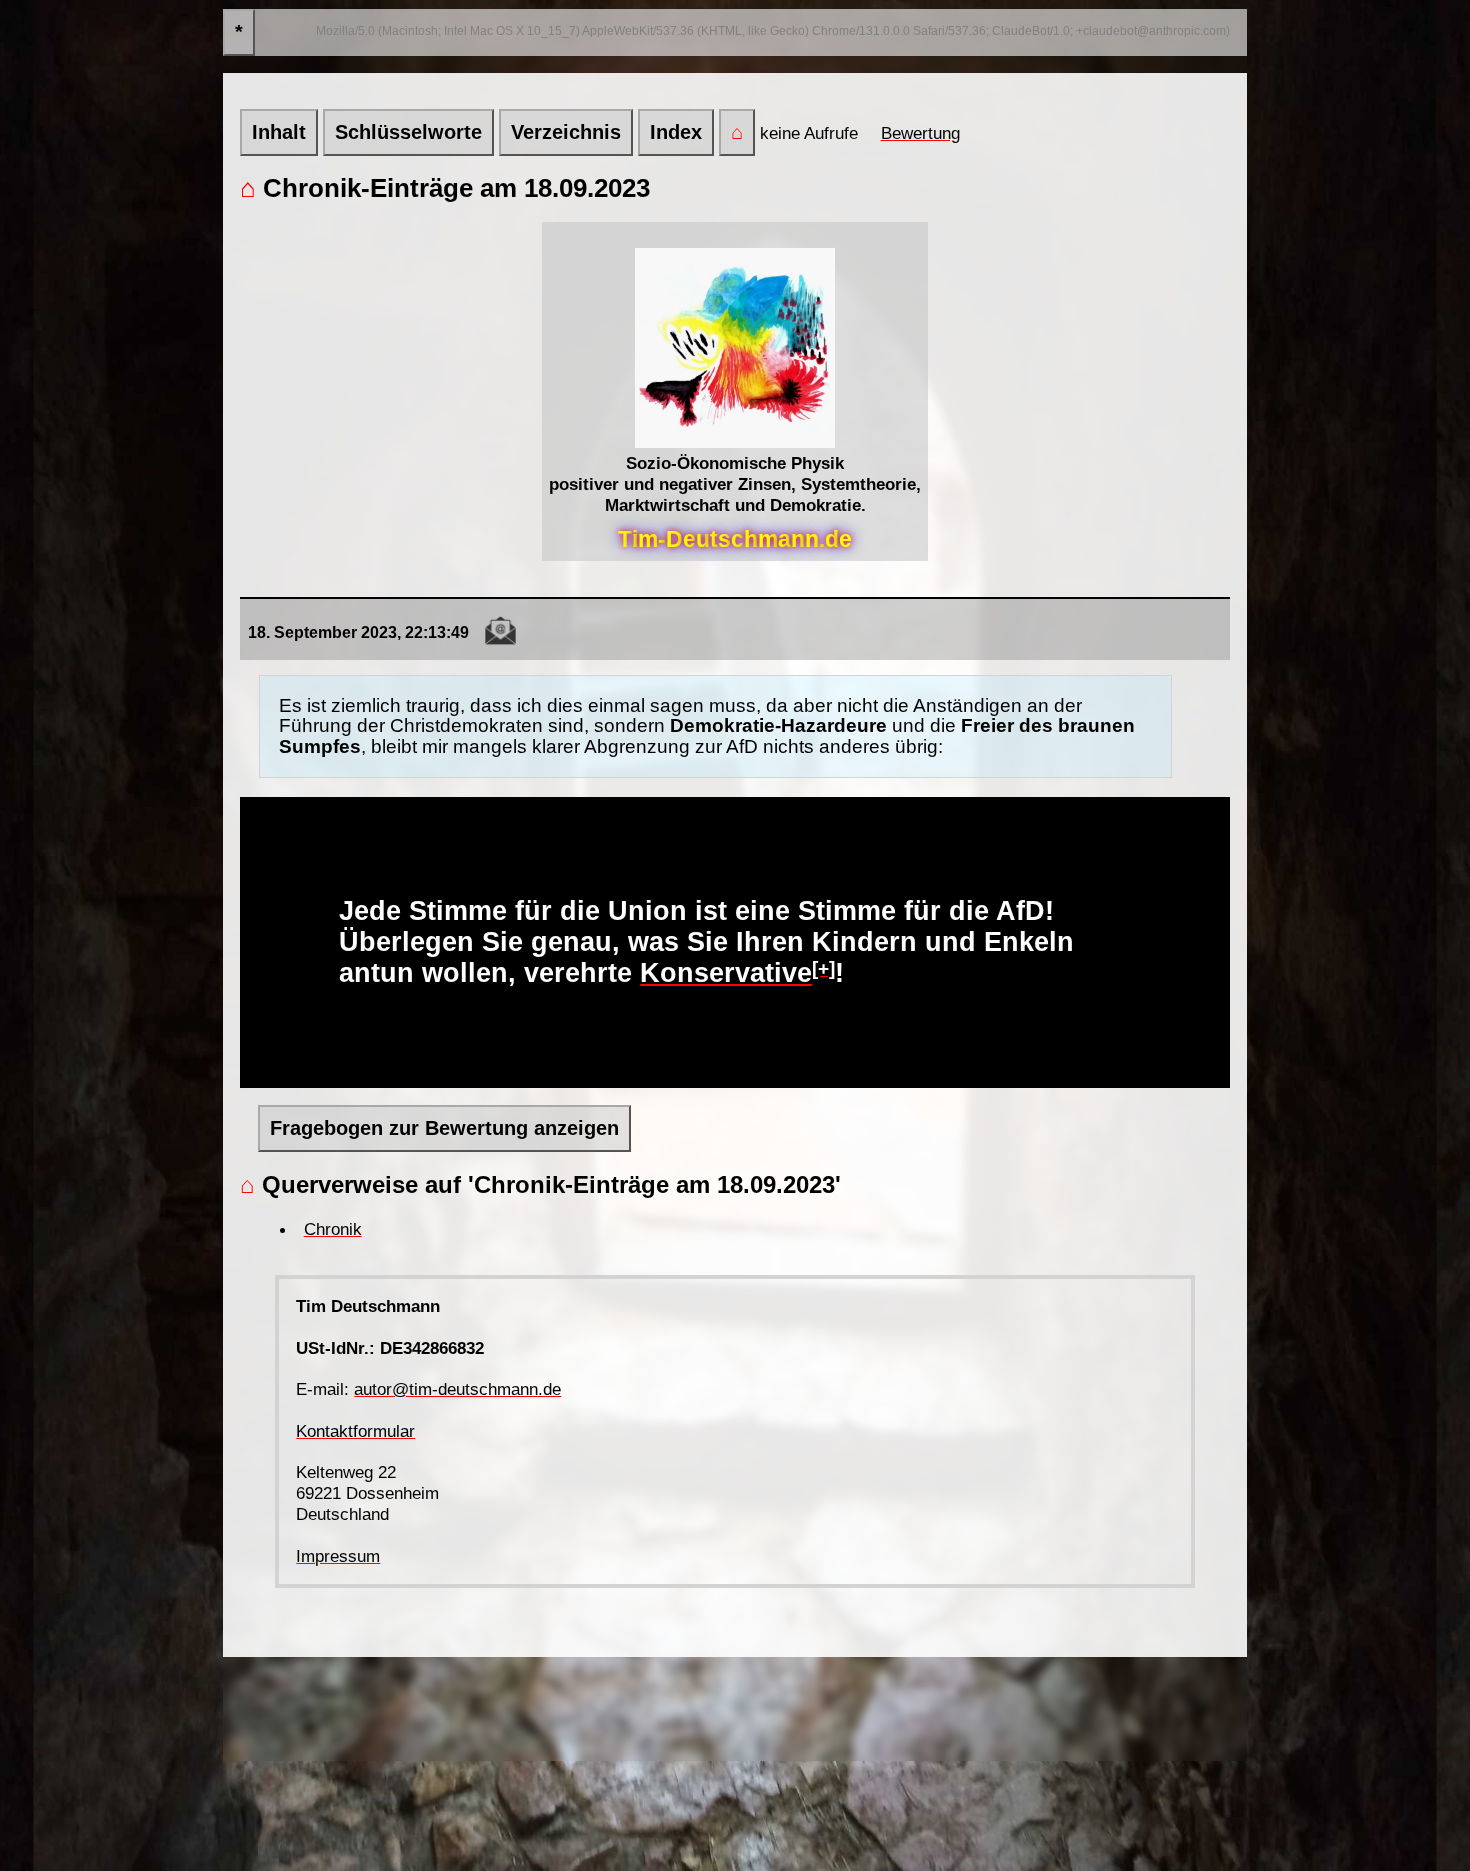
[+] (823, 968)
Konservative (726, 973)
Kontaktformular (355, 1431)
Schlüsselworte (408, 132)
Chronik (333, 1229)
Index (676, 132)
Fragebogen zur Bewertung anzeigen (444, 1128)
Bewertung (920, 133)
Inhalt (279, 132)
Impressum (338, 1556)
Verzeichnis (566, 132)
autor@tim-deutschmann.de (457, 1389)
